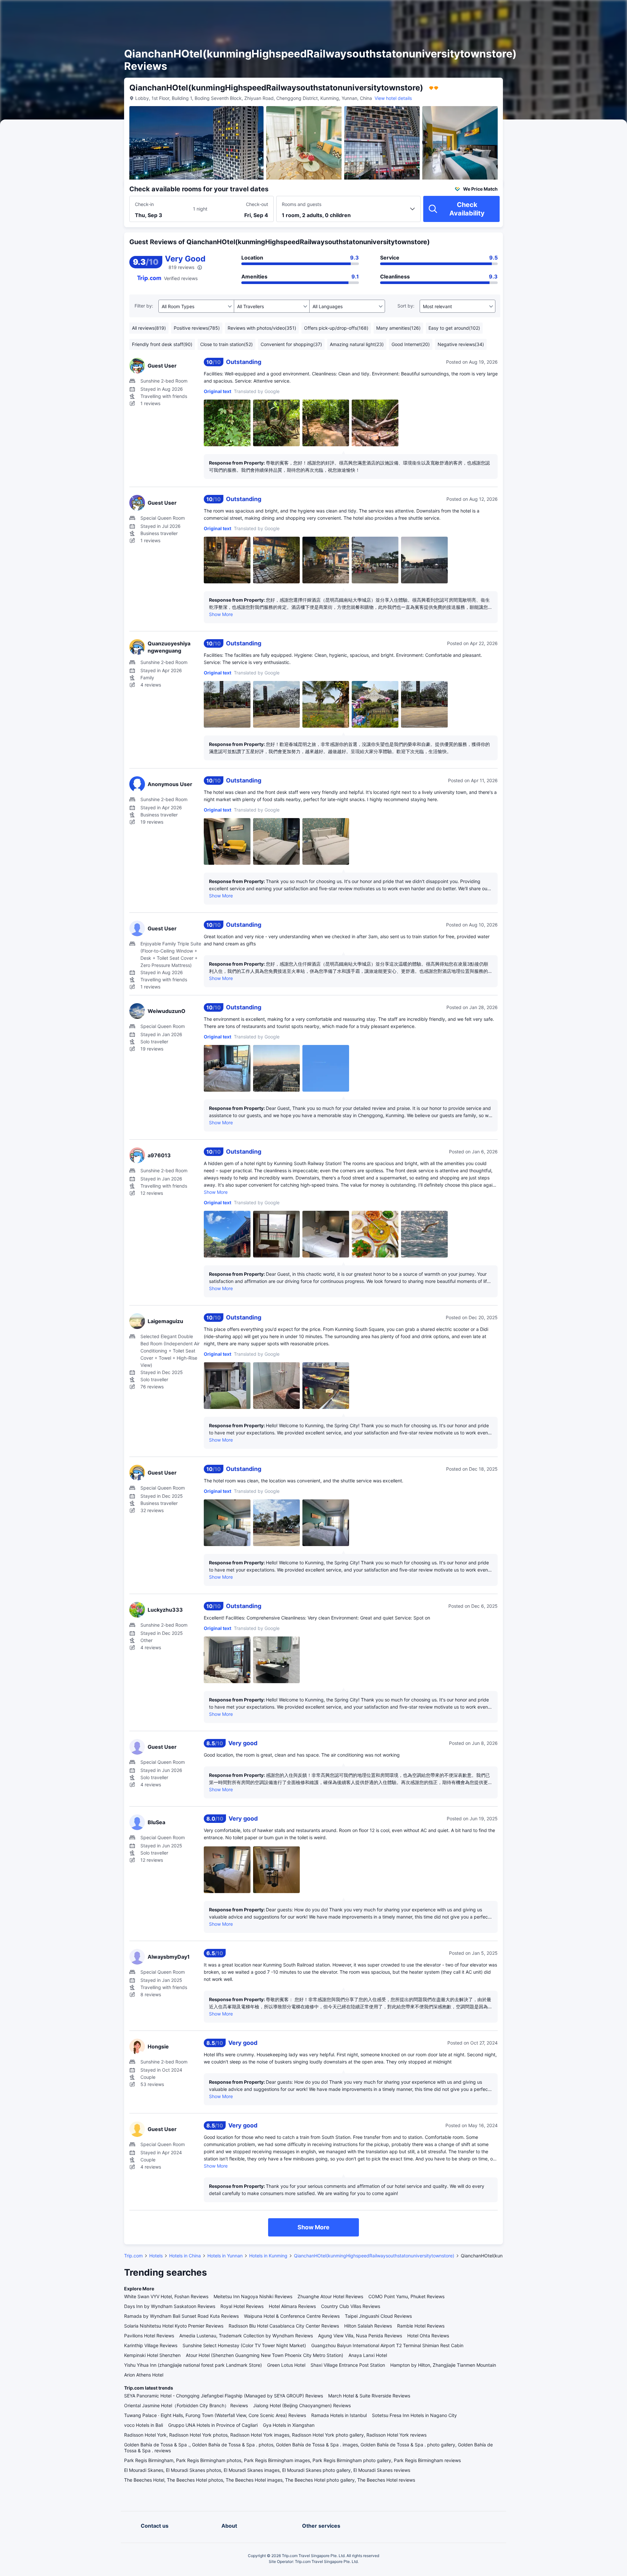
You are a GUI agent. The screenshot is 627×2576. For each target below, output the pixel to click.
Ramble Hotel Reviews (421, 2326)
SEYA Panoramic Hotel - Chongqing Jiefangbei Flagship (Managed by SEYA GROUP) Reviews (224, 2396)
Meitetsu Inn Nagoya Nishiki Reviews (253, 2296)
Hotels (156, 2256)
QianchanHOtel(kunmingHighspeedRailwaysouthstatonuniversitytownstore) (374, 2256)
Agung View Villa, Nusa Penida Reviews (360, 2336)
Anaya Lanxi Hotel (368, 2355)
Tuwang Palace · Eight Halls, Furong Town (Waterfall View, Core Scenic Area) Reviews (215, 2415)
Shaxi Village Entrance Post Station (348, 2365)
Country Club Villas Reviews (351, 2306)
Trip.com (133, 2256)
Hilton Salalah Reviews (368, 2326)
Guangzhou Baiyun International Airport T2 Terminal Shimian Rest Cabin (387, 2345)
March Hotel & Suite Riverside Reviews (369, 2396)
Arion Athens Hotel (144, 2375)
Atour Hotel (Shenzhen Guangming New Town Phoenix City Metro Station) (265, 2355)
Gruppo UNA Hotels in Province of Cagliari (213, 2425)
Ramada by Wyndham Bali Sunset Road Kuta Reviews (181, 2316)
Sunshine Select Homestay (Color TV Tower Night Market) (244, 2345)
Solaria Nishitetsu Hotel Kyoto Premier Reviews (174, 2326)
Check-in (144, 204)
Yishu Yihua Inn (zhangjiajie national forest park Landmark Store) (193, 2365)
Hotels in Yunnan (225, 2256)
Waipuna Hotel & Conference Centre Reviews (292, 2316)
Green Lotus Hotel (286, 2365)
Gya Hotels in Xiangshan (289, 2425)
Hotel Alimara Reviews (292, 2306)
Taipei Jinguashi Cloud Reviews (378, 2316)
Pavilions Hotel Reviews (149, 2336)
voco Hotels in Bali (144, 2425)
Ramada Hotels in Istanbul (339, 2415)
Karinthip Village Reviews (151, 2345)
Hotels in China (185, 2256)
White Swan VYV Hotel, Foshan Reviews (166, 2296)
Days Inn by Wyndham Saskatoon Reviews (170, 2306)
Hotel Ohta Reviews (428, 2336)
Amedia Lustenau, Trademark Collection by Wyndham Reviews (246, 2336)
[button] (571, 11)
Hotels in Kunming (268, 2256)
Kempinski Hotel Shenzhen (152, 2355)
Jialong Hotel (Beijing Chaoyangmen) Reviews (302, 2405)
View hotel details (393, 98)
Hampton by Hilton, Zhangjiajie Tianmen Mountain (443, 2365)
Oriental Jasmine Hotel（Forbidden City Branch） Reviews (186, 2405)
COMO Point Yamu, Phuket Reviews (406, 2296)
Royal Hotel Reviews (242, 2306)
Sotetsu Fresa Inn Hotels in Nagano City (414, 2415)
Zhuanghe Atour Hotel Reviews (330, 2296)
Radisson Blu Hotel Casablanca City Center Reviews (284, 2326)
